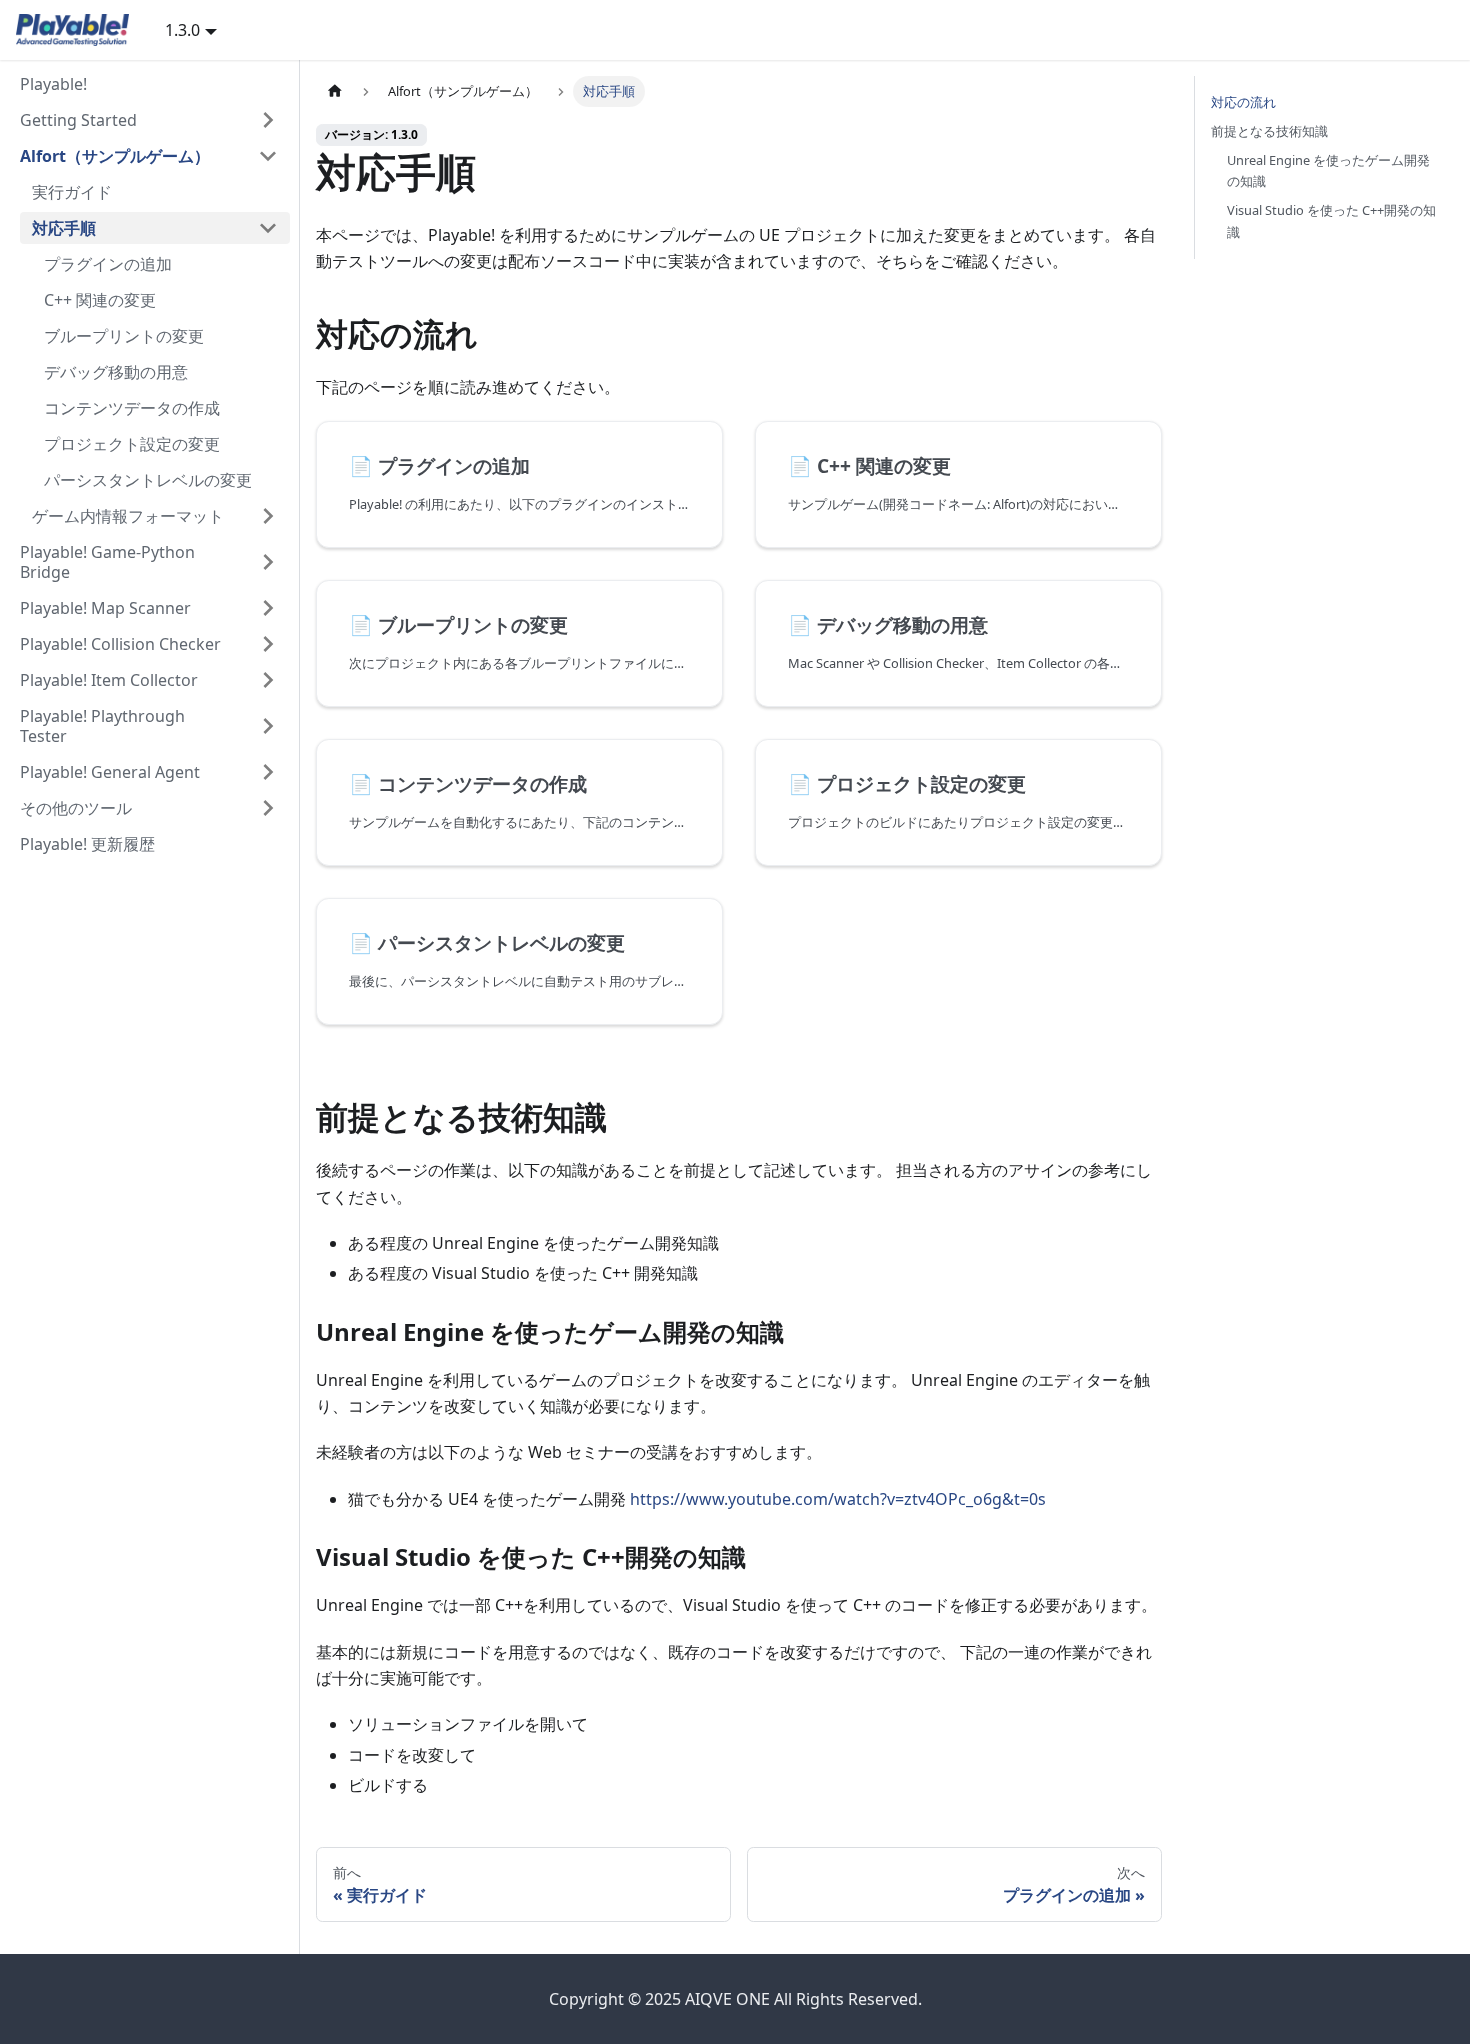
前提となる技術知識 (1269, 131)
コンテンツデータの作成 (132, 408)
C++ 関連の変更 (100, 300)
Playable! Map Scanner (105, 608)
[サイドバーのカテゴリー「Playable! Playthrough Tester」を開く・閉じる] (268, 726)
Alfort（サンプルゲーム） (115, 156)
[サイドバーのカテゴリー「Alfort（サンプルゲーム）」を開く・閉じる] (268, 156)
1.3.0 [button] (182, 30)
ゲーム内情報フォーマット (128, 516)
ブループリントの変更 (124, 336)
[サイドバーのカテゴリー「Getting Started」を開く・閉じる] (268, 120)
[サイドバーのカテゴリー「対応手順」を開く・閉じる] (268, 228)
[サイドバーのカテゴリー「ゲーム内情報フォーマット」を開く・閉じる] (268, 516)
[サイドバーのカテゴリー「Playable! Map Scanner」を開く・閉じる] (268, 608)
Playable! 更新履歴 (87, 844)
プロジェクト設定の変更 (132, 444)
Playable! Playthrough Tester (102, 726)
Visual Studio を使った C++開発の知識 (1331, 220)
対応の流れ (1243, 102)
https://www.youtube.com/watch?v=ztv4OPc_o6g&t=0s (838, 1499)
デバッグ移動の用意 (116, 372)
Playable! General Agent (110, 772)
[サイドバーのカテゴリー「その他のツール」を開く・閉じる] (268, 808)
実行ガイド (72, 192)
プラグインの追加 (108, 264)
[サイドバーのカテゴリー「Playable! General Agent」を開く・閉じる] (268, 772)
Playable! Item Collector (109, 680)
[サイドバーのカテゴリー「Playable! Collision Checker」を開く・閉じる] (268, 644)
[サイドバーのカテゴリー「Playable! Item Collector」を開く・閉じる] (268, 680)
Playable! (53, 84)
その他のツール (76, 808)
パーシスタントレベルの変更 (148, 480)
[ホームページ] (335, 91)
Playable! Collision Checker (120, 644)
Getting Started (78, 120)
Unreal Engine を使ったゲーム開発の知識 (1328, 170)
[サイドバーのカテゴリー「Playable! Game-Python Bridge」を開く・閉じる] (268, 562)
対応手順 (64, 228)
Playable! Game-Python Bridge (107, 562)
